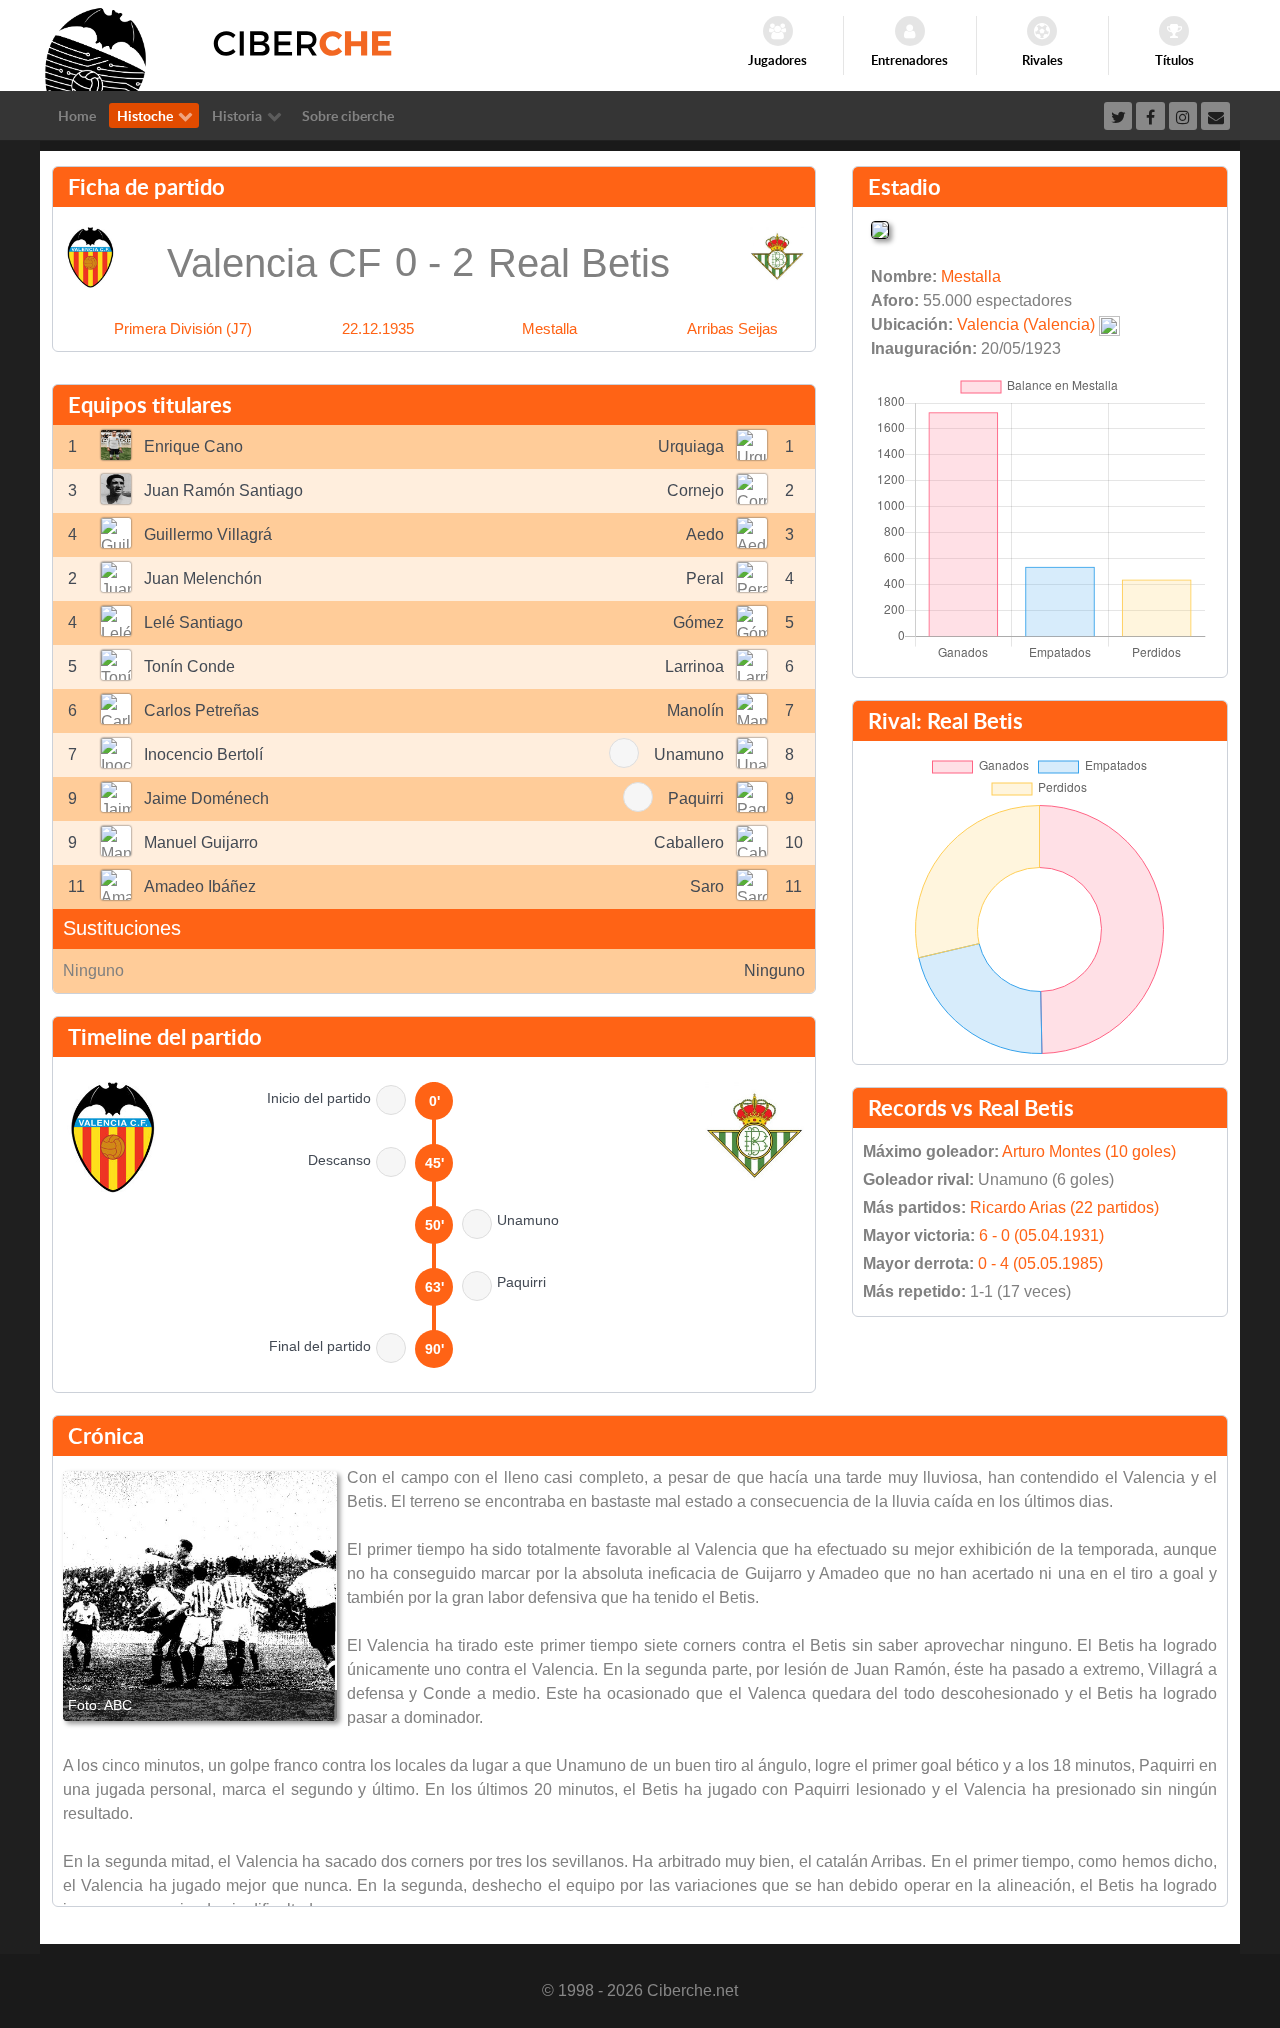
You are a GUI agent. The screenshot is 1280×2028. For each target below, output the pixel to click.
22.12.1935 (378, 328)
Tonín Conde (189, 666)
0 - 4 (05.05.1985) (1040, 1263)
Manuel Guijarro (201, 842)
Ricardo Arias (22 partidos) (1064, 1207)
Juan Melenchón (203, 578)
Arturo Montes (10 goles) (1089, 1151)
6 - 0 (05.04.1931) (1041, 1235)
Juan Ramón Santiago (223, 490)
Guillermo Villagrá (208, 534)
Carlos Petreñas (201, 710)
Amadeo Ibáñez (200, 886)
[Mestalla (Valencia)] (880, 228)
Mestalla (549, 328)
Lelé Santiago (193, 622)
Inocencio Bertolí (203, 754)
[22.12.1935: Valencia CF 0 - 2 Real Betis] (200, 1596)
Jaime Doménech (206, 798)
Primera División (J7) (183, 328)
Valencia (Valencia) (1026, 324)
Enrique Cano (193, 446)
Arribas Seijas (732, 328)
